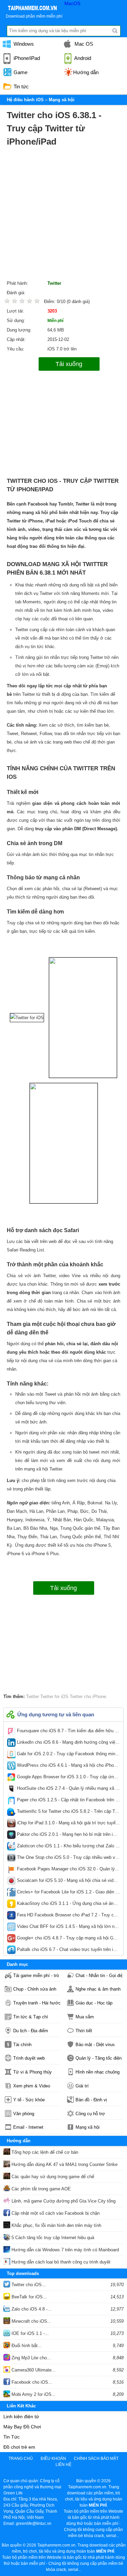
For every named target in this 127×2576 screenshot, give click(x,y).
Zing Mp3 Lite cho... (30, 2358)
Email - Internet (28, 2127)
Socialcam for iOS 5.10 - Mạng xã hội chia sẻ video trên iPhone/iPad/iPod (68, 1882)
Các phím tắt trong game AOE (40, 2189)
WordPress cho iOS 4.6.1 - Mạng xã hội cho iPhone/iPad (68, 1767)
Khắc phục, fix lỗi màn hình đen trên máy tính (56, 2225)
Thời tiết (84, 2031)
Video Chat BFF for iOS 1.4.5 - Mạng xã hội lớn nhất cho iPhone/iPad (68, 1928)
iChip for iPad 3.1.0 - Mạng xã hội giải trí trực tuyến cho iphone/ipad (68, 1824)
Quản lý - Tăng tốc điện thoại (99, 2058)
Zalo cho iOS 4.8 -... (31, 2309)
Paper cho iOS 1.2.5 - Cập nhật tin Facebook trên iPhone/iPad (68, 1801)
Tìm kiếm (115, 31)
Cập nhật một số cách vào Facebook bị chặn (55, 2213)
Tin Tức (12, 2437)
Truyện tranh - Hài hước (37, 2003)
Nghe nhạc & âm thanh (98, 1989)
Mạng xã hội (88, 2127)
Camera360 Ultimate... (33, 2370)
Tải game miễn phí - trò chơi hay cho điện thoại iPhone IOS (37, 1976)
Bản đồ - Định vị (91, 2100)
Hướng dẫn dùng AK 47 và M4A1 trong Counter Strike (64, 2164)
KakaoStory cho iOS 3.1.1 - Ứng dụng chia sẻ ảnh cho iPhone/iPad (68, 1905)
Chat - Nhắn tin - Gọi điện (99, 1976)
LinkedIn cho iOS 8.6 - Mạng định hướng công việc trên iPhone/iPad (68, 1744)
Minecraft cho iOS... (31, 2321)
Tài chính (22, 2045)
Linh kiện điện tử (21, 2417)
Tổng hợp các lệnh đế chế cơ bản (44, 2152)
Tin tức (20, 87)
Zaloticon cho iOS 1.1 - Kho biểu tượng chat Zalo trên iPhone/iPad (68, 1847)
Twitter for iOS (54, 1697)
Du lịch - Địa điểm (31, 2031)
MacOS (72, 3)
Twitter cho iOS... (28, 2285)
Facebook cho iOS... (31, 2382)
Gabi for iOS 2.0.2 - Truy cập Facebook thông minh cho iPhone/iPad (68, 1755)
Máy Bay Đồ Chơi (22, 2427)
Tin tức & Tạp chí (31, 2017)
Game (20, 72)
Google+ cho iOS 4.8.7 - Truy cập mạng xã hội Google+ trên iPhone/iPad (68, 1939)
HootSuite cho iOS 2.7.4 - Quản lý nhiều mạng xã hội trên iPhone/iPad (68, 1790)
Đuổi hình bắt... (26, 2346)
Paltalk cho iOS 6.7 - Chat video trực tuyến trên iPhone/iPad (68, 1951)
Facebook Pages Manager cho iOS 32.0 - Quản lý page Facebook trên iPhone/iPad (68, 1870)
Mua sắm (85, 2017)
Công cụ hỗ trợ (90, 2114)
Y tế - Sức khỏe (29, 2100)
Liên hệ (63, 2465)
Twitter (54, 283)
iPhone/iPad (26, 58)
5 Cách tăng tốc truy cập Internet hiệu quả (52, 2238)
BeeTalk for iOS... (28, 2297)
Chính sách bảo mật (96, 2459)
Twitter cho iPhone (87, 1697)
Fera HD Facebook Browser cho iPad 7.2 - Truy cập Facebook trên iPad (68, 1916)
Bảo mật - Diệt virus (95, 2045)
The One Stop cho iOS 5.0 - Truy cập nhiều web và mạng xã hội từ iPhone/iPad (68, 1859)
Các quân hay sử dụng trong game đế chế (52, 2177)
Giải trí (82, 2086)
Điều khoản (53, 2459)
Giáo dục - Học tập (94, 2003)
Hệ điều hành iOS (25, 100)
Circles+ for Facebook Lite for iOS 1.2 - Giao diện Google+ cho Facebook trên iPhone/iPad (68, 1893)
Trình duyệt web (29, 2058)
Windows (23, 44)
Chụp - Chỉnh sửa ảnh (35, 1989)
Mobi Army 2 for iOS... (33, 2394)
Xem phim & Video (32, 2086)
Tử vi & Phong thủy (33, 2072)
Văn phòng (24, 2114)
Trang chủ (21, 2459)
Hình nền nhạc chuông (98, 2072)
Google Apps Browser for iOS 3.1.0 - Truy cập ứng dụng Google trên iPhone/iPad (68, 1778)
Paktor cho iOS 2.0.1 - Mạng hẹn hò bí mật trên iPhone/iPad (68, 1836)
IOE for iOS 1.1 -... (29, 2333)
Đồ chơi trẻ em (19, 2447)
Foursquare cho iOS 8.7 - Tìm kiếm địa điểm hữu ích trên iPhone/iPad (68, 1732)
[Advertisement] (63, 215)
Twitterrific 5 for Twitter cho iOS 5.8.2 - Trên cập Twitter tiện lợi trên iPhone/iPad (68, 1813)
